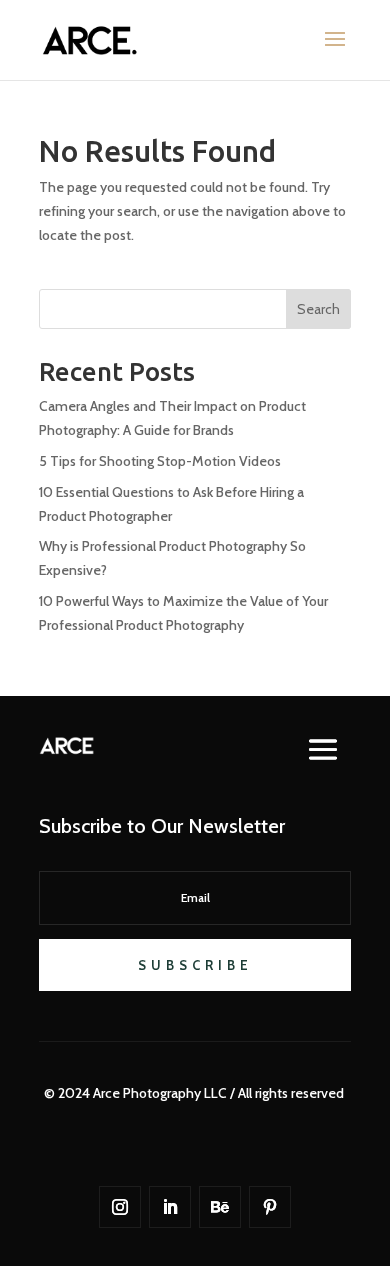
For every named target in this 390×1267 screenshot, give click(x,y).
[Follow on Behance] (220, 1207)
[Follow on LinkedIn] (170, 1207)
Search (318, 309)
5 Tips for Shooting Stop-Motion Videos (160, 461)
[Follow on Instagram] (120, 1207)
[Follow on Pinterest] (270, 1207)
